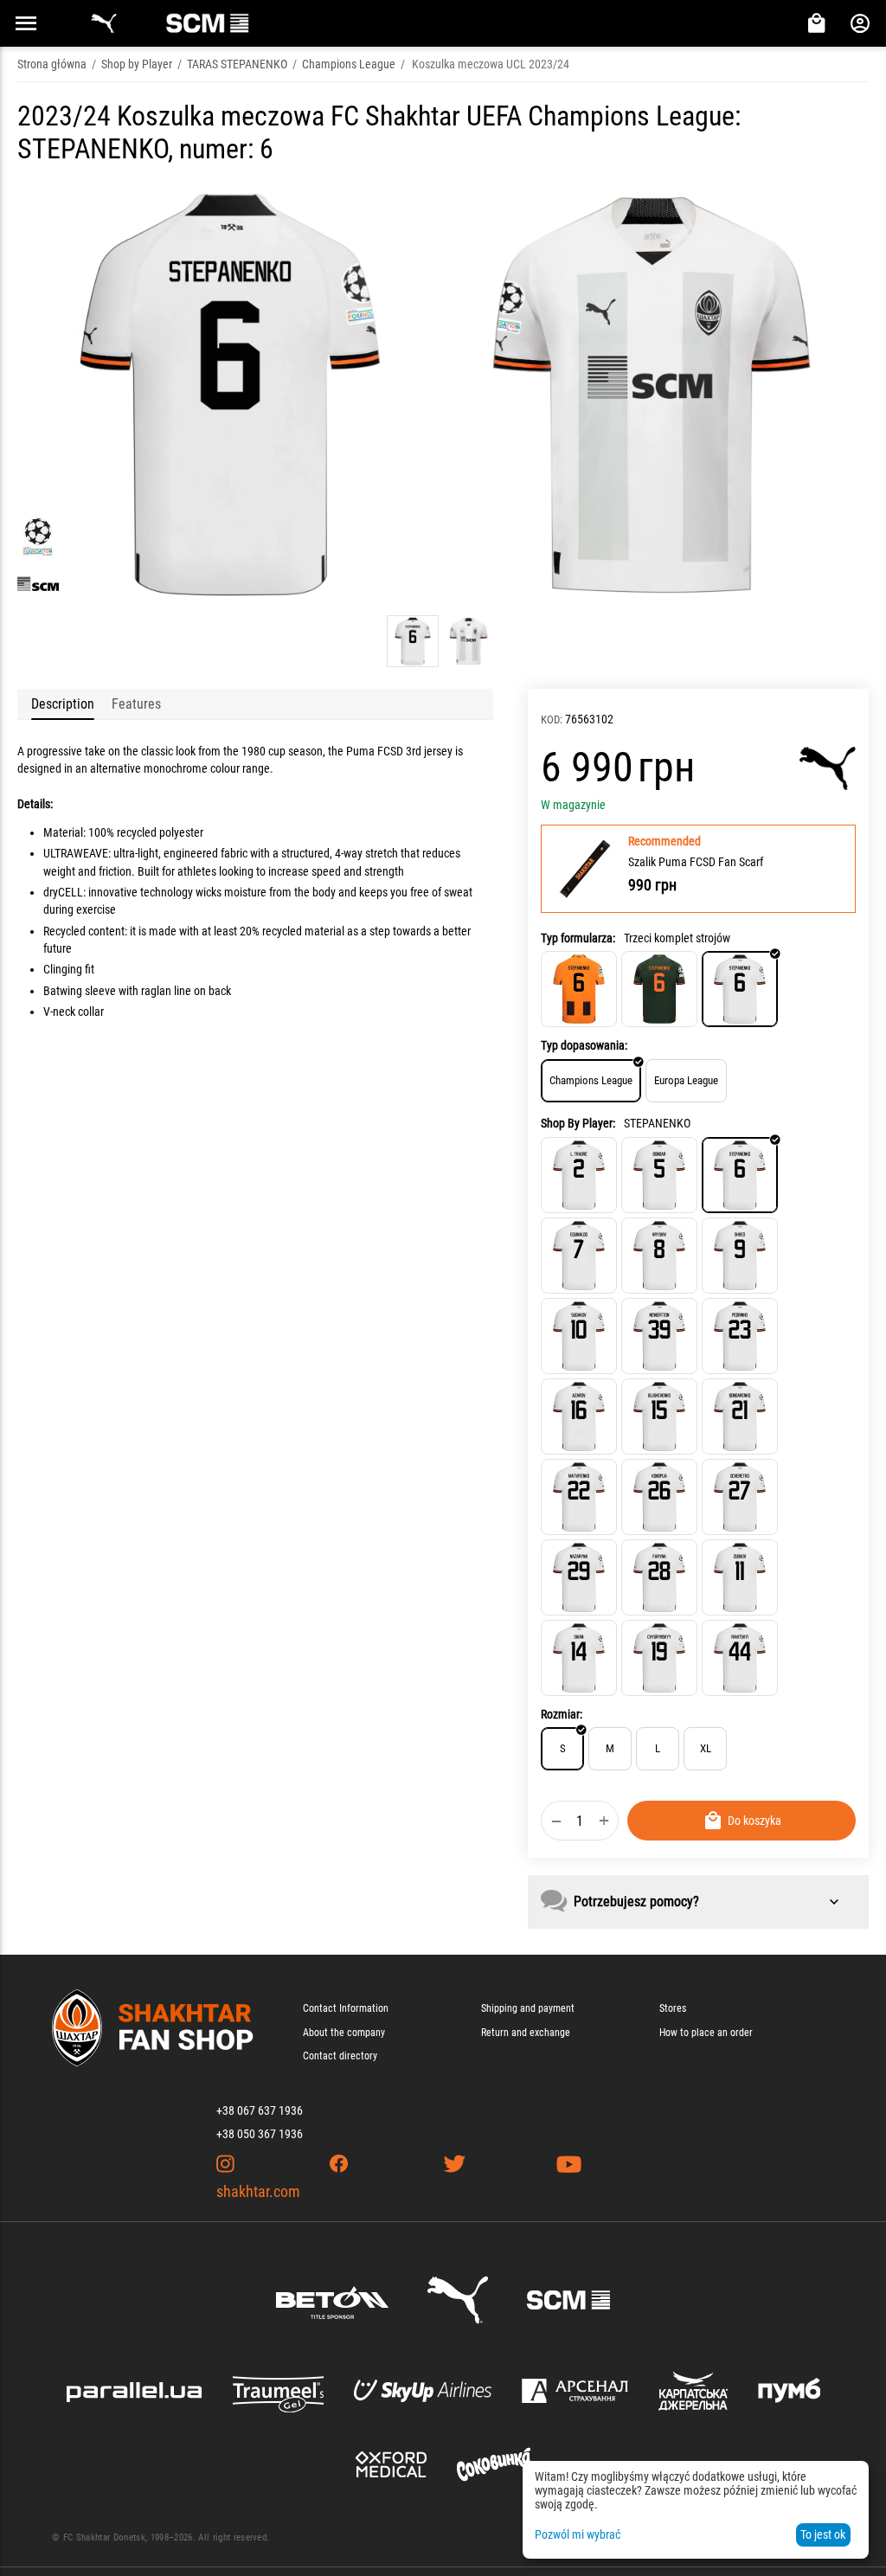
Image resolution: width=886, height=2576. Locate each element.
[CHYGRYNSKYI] (659, 1658)
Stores (673, 2008)
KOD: (552, 719)
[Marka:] (828, 768)
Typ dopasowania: (584, 1045)
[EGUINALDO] (579, 1256)
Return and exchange (526, 2033)
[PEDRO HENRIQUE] (740, 1336)
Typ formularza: (578, 938)
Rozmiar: (562, 1714)
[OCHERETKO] (740, 1497)
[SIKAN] (579, 1658)
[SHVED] (740, 1256)
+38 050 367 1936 (260, 2134)
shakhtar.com (258, 2191)
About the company (344, 2033)
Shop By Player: (578, 1123)
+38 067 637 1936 (260, 2110)
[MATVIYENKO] (579, 1497)
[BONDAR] (659, 1175)
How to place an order (706, 2033)
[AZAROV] (579, 1416)
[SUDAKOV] (579, 1336)
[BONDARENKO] (740, 1416)
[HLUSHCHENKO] (659, 1416)
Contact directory (340, 2056)
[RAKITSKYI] (740, 1658)
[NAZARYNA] (579, 1577)
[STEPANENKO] (740, 1175)
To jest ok (823, 2534)
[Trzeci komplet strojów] (740, 989)
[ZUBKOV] (740, 1577)
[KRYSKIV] (659, 1256)
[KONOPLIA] (659, 1497)
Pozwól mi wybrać (578, 2534)
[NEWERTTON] (659, 1336)
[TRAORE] (579, 1175)
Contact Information (346, 2008)
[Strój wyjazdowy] (659, 989)
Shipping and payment (528, 2008)
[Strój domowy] (579, 989)
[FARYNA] (659, 1577)
